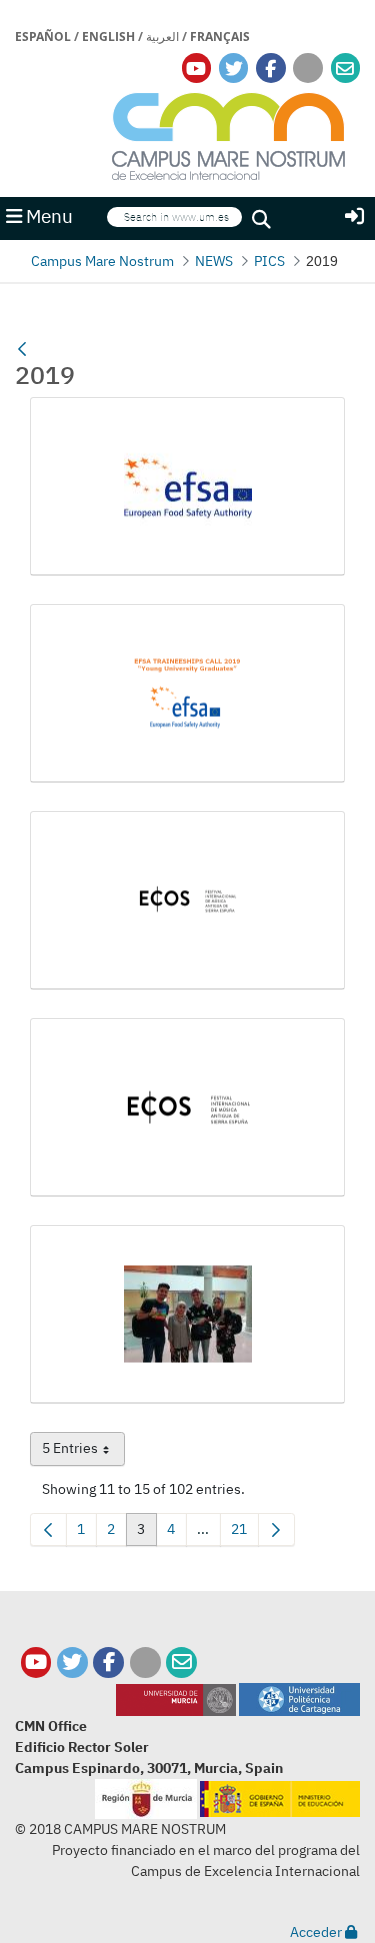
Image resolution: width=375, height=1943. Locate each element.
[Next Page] (276, 1529)
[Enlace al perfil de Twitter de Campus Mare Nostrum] (234, 68)
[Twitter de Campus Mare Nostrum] (72, 1662)
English (108, 36)
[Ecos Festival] (187, 900)
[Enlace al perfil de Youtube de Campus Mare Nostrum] (196, 68)
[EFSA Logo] (187, 486)
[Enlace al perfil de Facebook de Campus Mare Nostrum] (270, 68)
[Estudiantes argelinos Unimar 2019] (187, 1314)
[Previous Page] (48, 1529)
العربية (162, 36)
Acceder (317, 1932)
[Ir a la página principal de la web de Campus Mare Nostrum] (229, 133)
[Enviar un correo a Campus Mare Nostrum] (181, 1662)
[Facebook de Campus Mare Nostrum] (108, 1662)
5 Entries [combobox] (83, 1452)
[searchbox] (174, 217)
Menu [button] (47, 216)
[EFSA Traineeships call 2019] (187, 693)
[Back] (22, 350)
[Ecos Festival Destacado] (187, 1107)
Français (220, 36)
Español (43, 36)
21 (245, 1533)
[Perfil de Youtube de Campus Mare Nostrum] (36, 1662)
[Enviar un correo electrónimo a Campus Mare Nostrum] (345, 68)
